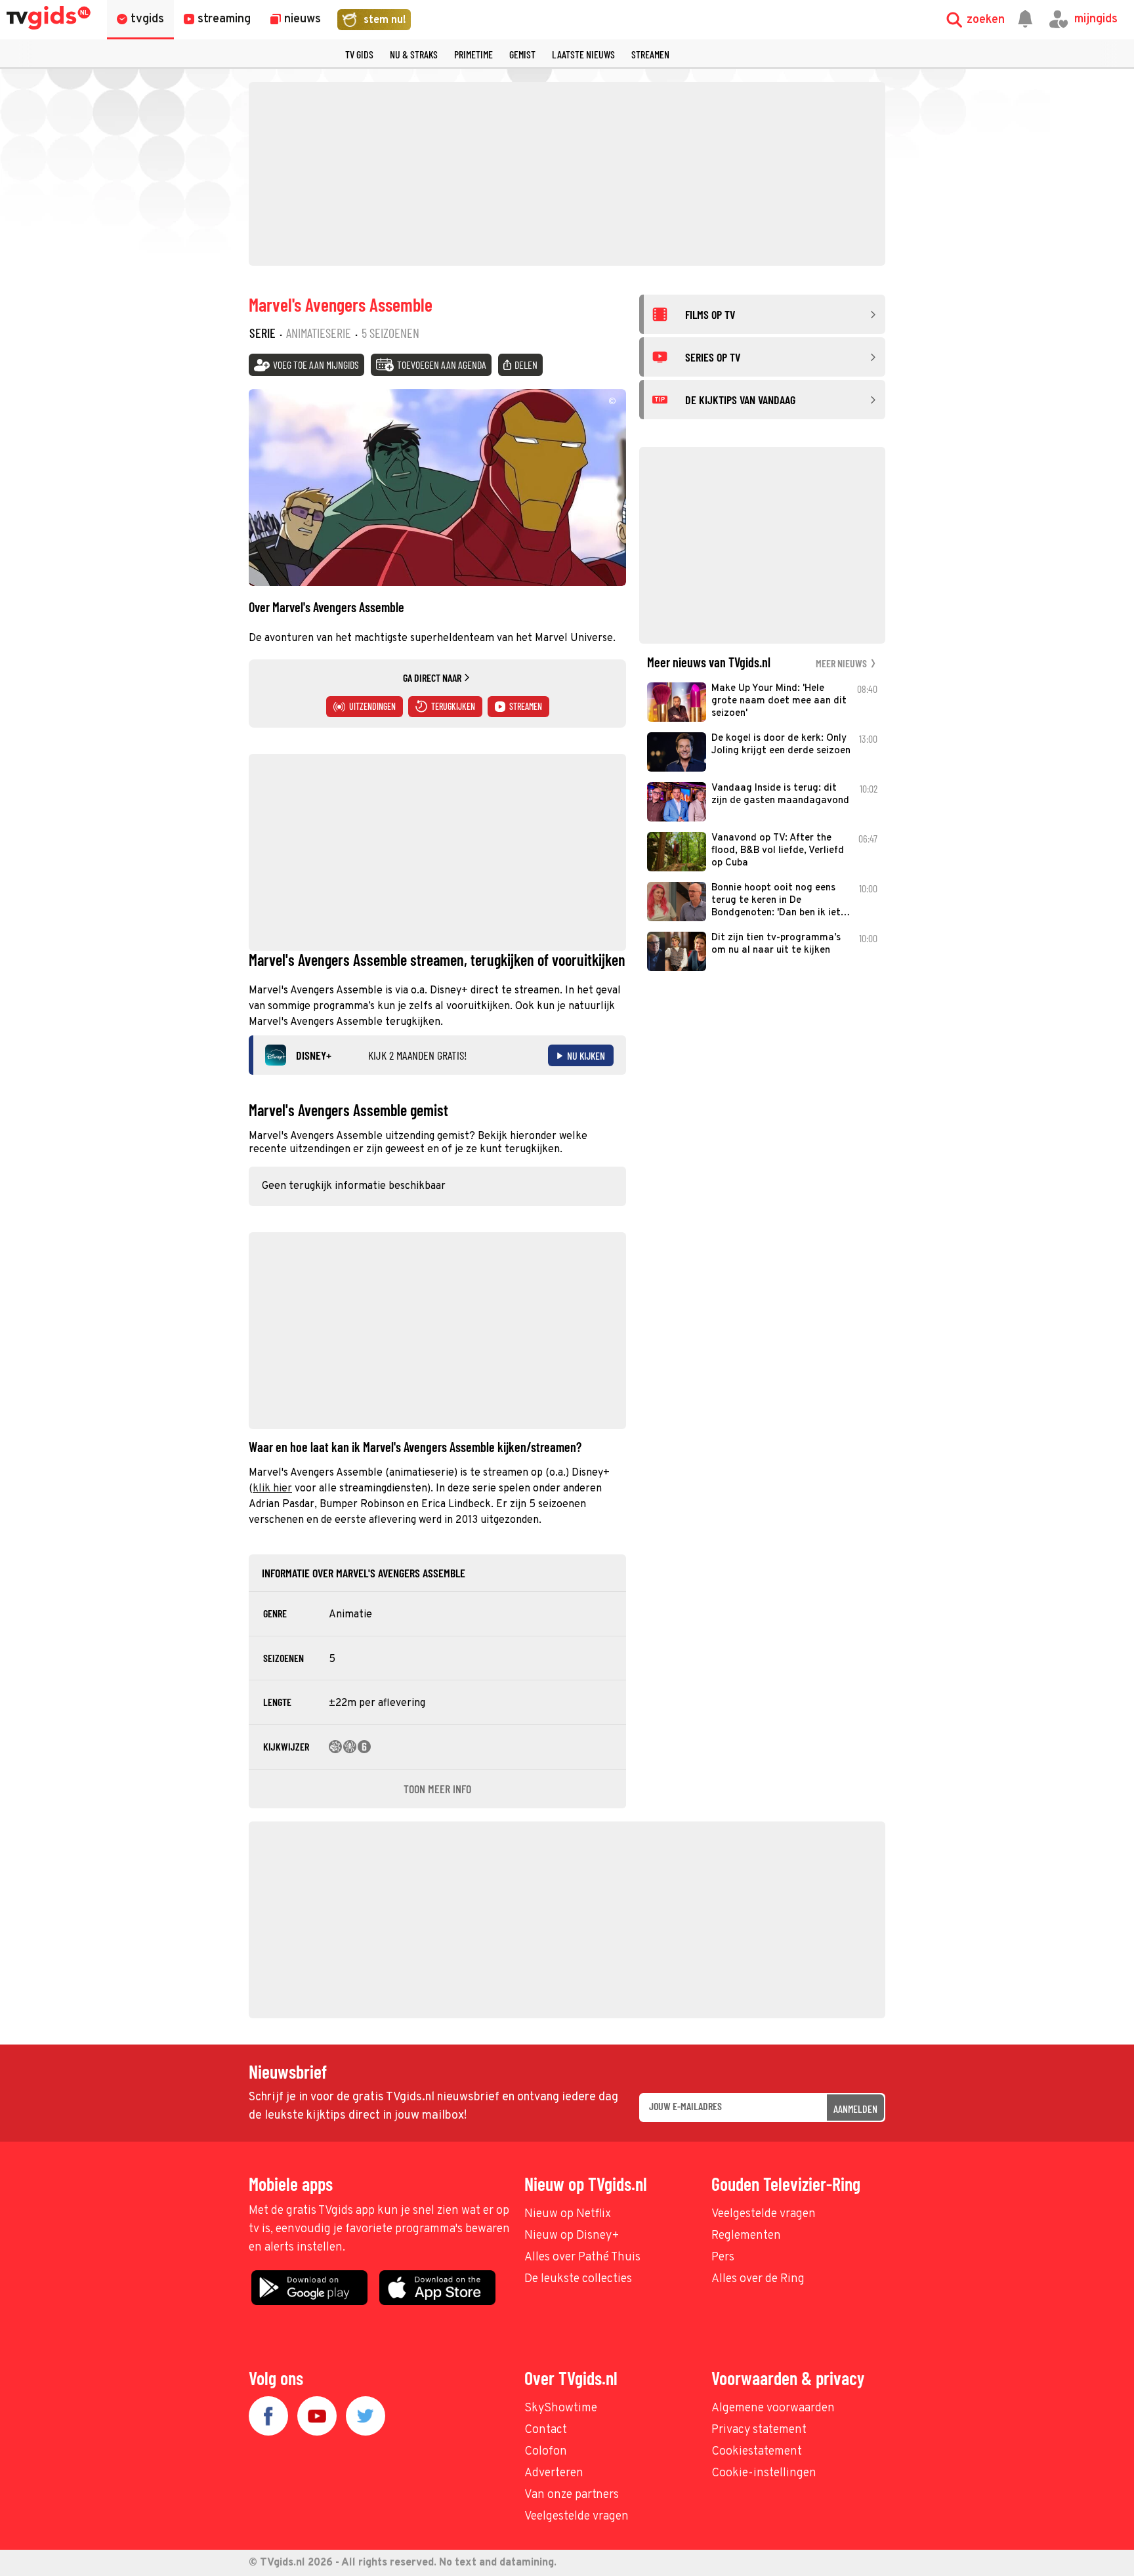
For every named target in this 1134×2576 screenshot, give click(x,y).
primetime (473, 54)
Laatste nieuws (583, 54)
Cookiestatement (757, 2452)
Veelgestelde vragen (764, 2214)
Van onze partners (572, 2495)
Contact (546, 2430)
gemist (522, 54)
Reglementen (746, 2236)
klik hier (272, 1489)
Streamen (650, 54)
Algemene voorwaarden (773, 2408)
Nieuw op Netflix (568, 2214)
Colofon (546, 2452)
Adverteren (554, 2473)
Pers (723, 2257)
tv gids (359, 54)
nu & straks (414, 54)
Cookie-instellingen (764, 2473)
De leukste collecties (578, 2279)
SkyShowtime (561, 2408)
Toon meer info (437, 1789)
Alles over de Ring (758, 2279)
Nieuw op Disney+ (572, 2236)
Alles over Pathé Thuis (582, 2257)
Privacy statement (759, 2430)
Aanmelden (855, 2109)
